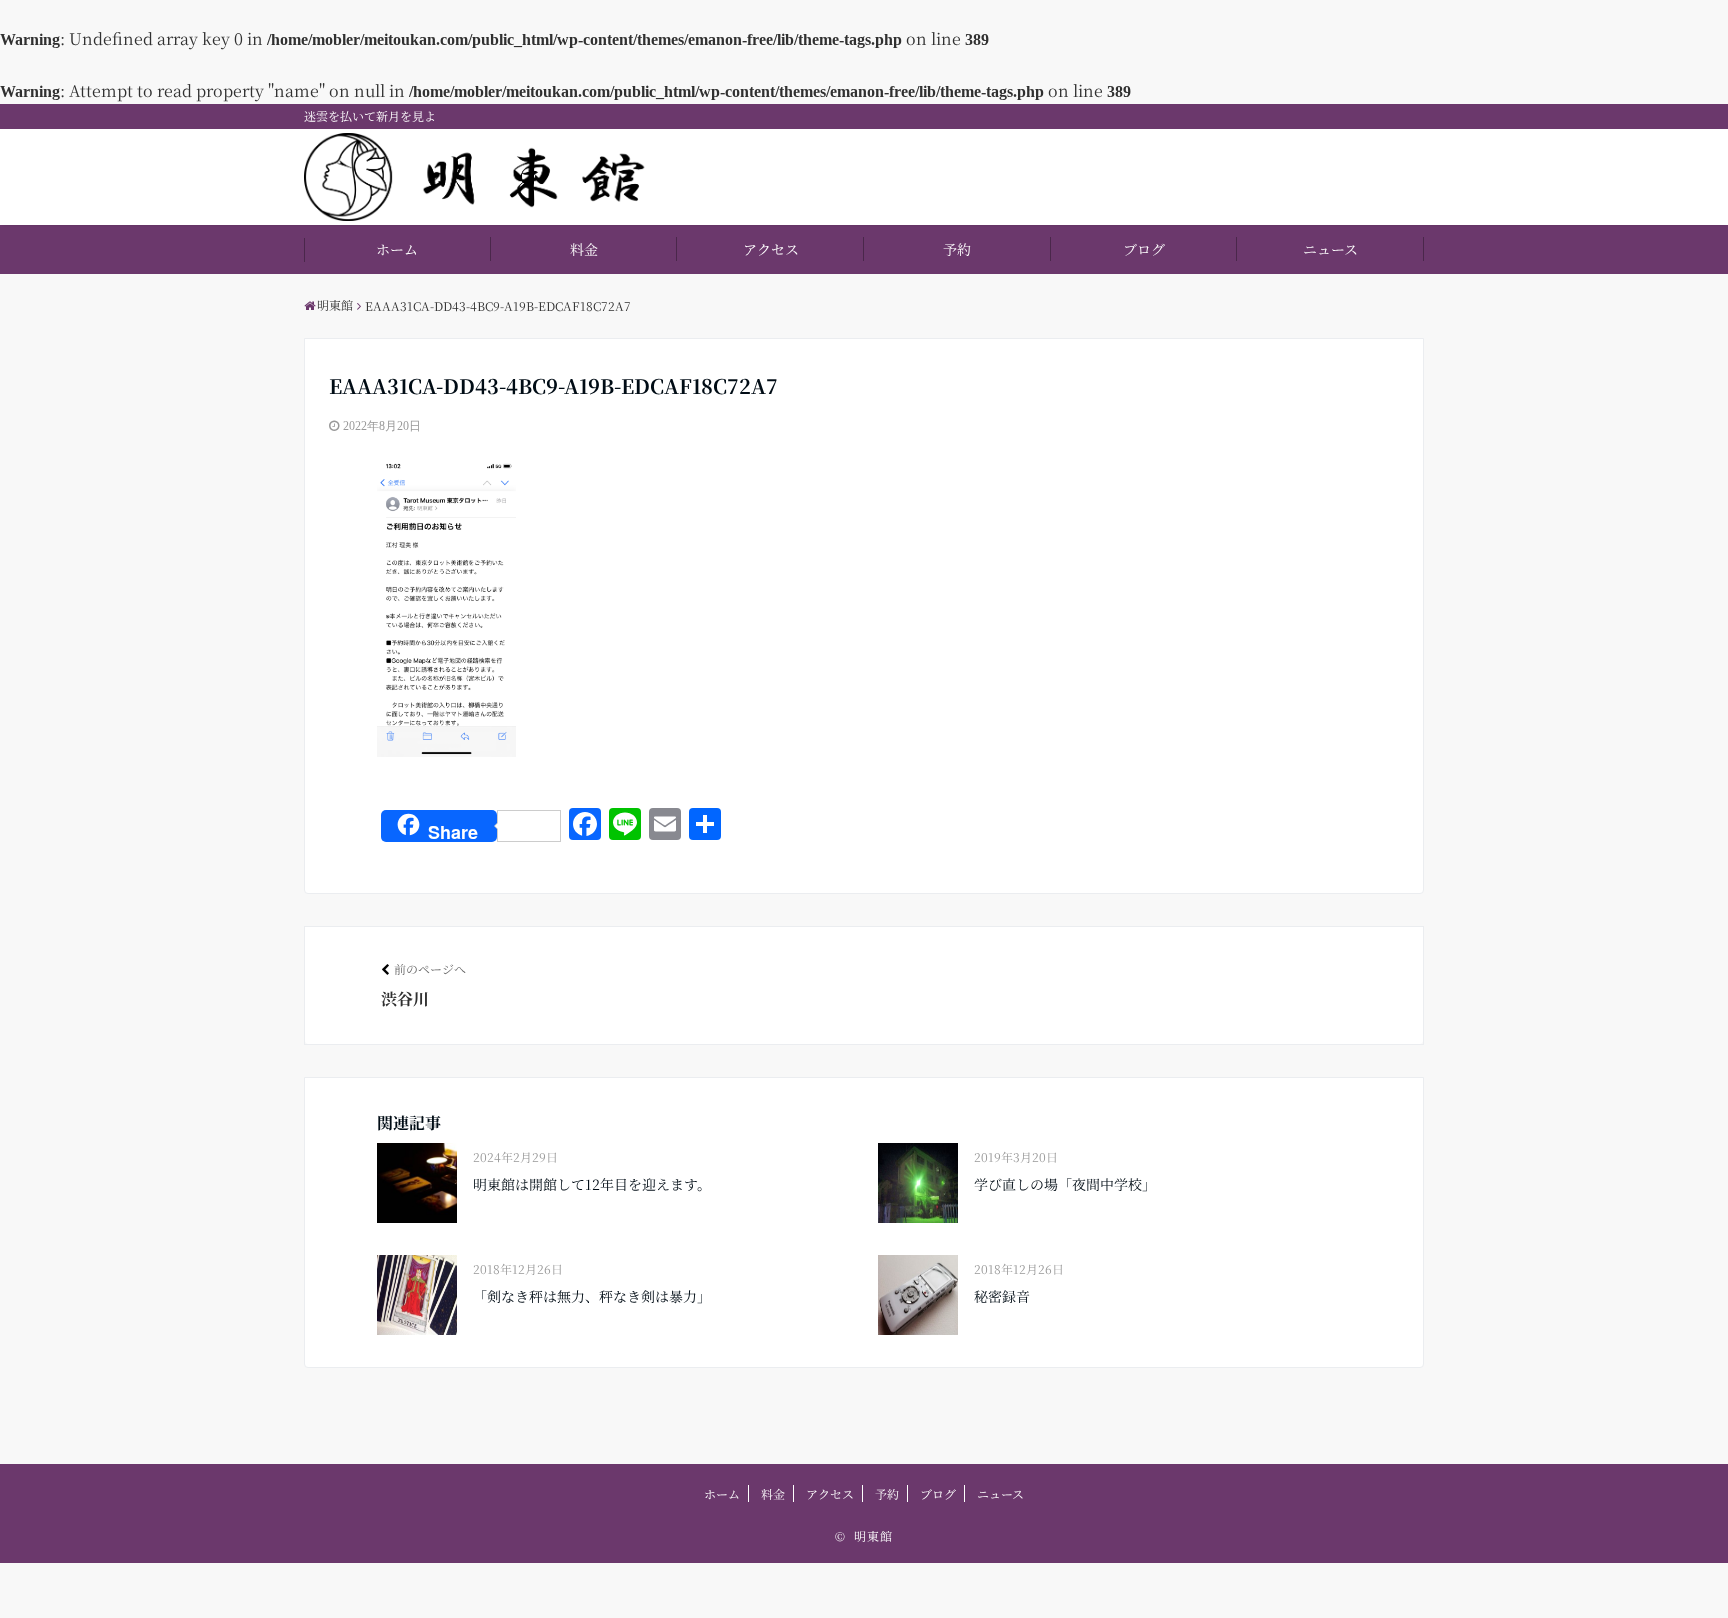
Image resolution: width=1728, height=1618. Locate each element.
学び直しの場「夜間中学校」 (1065, 1184)
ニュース (1330, 249)
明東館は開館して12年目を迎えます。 (592, 1184)
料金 (584, 249)
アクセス (771, 249)
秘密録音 (1002, 1296)
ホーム (397, 249)
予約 (957, 249)
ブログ (1144, 249)
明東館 (873, 1535)
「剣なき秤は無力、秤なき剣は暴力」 (592, 1296)
